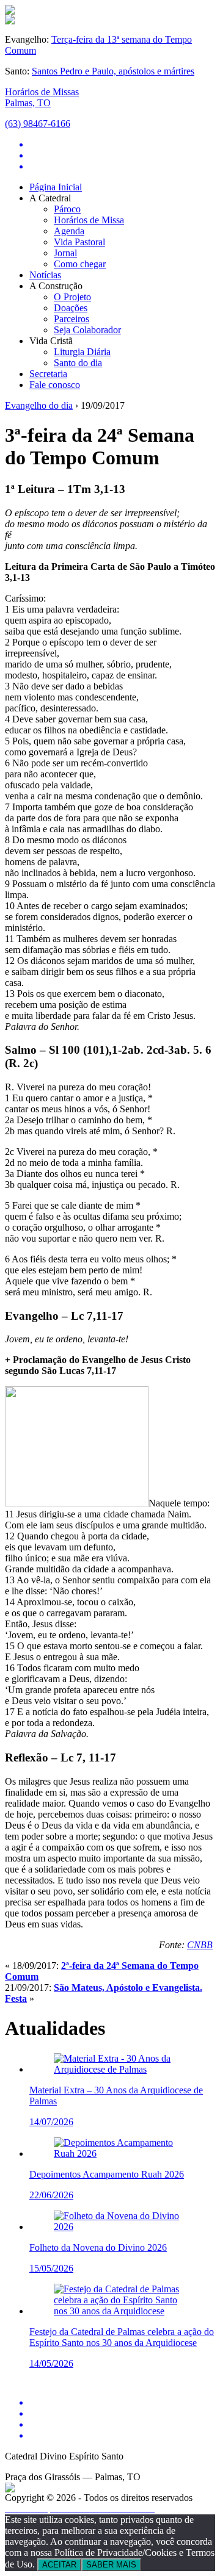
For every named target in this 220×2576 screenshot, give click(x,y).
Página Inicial (56, 187)
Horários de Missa (89, 220)
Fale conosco (55, 385)
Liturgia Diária (82, 352)
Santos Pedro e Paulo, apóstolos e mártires (113, 71)
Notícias (45, 275)
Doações (71, 308)
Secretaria (48, 374)
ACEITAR (59, 2565)
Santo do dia (78, 363)
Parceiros (71, 319)
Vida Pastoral (79, 242)
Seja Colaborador (87, 330)
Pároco (67, 209)
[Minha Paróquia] (10, 2489)
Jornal (65, 253)
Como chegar (80, 264)
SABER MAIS (111, 2565)
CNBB (200, 1945)
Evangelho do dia (39, 405)
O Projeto (72, 297)
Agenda (69, 231)
